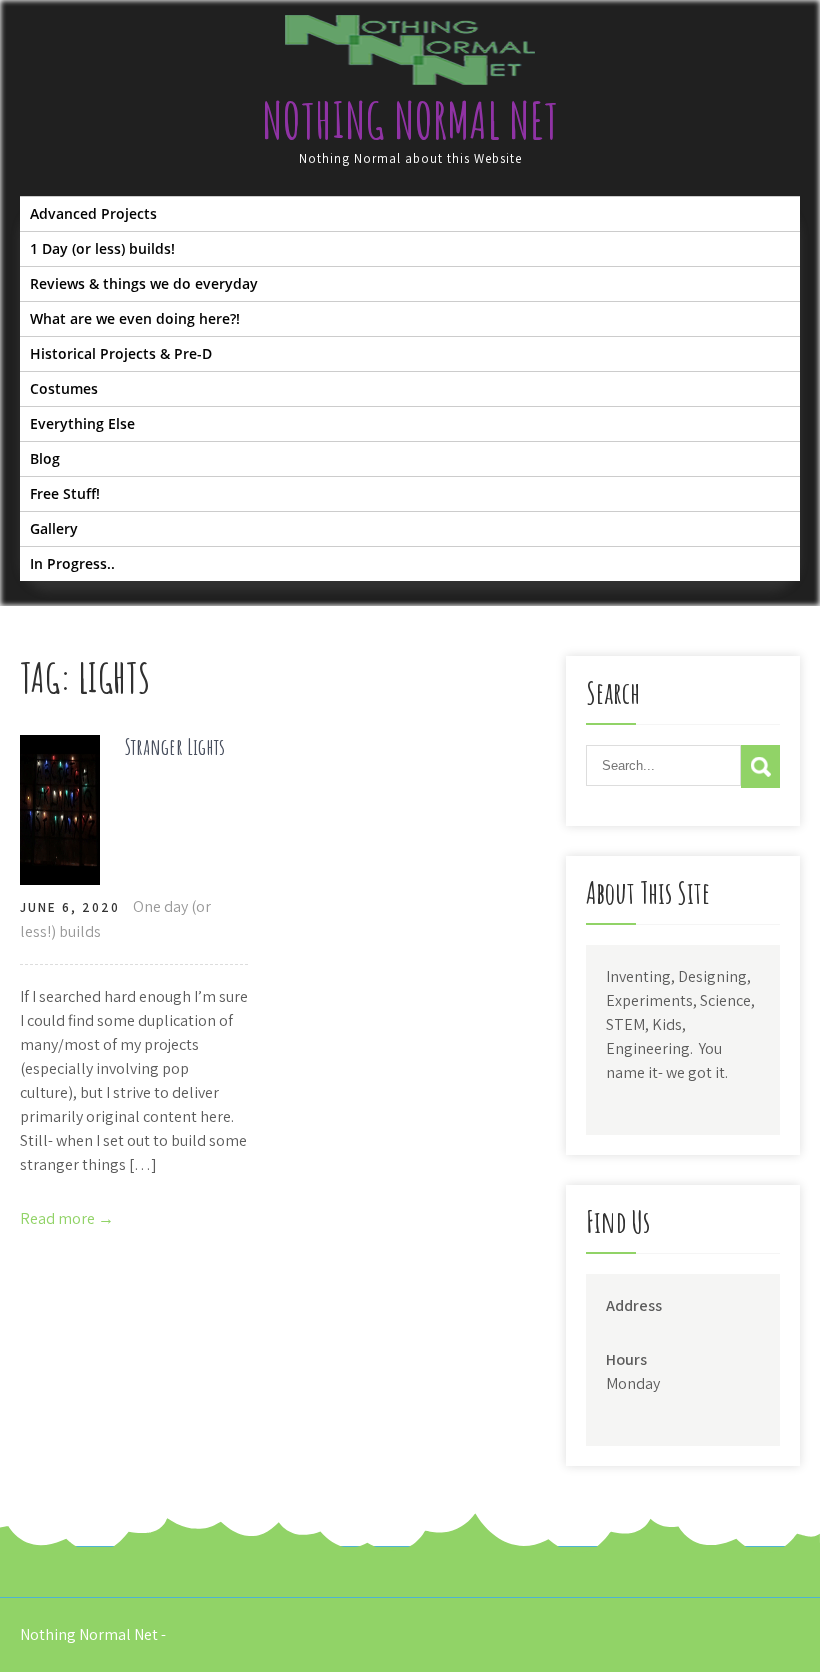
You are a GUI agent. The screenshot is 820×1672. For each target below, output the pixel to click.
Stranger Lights (175, 746)
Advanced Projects (93, 213)
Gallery (54, 528)
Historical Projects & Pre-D (121, 353)
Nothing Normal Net (410, 119)
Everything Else (82, 423)
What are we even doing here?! (135, 318)
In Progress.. (72, 563)
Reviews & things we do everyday (144, 283)
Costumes (64, 388)
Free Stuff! (65, 493)
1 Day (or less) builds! (102, 248)
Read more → (67, 1218)
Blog (45, 458)
